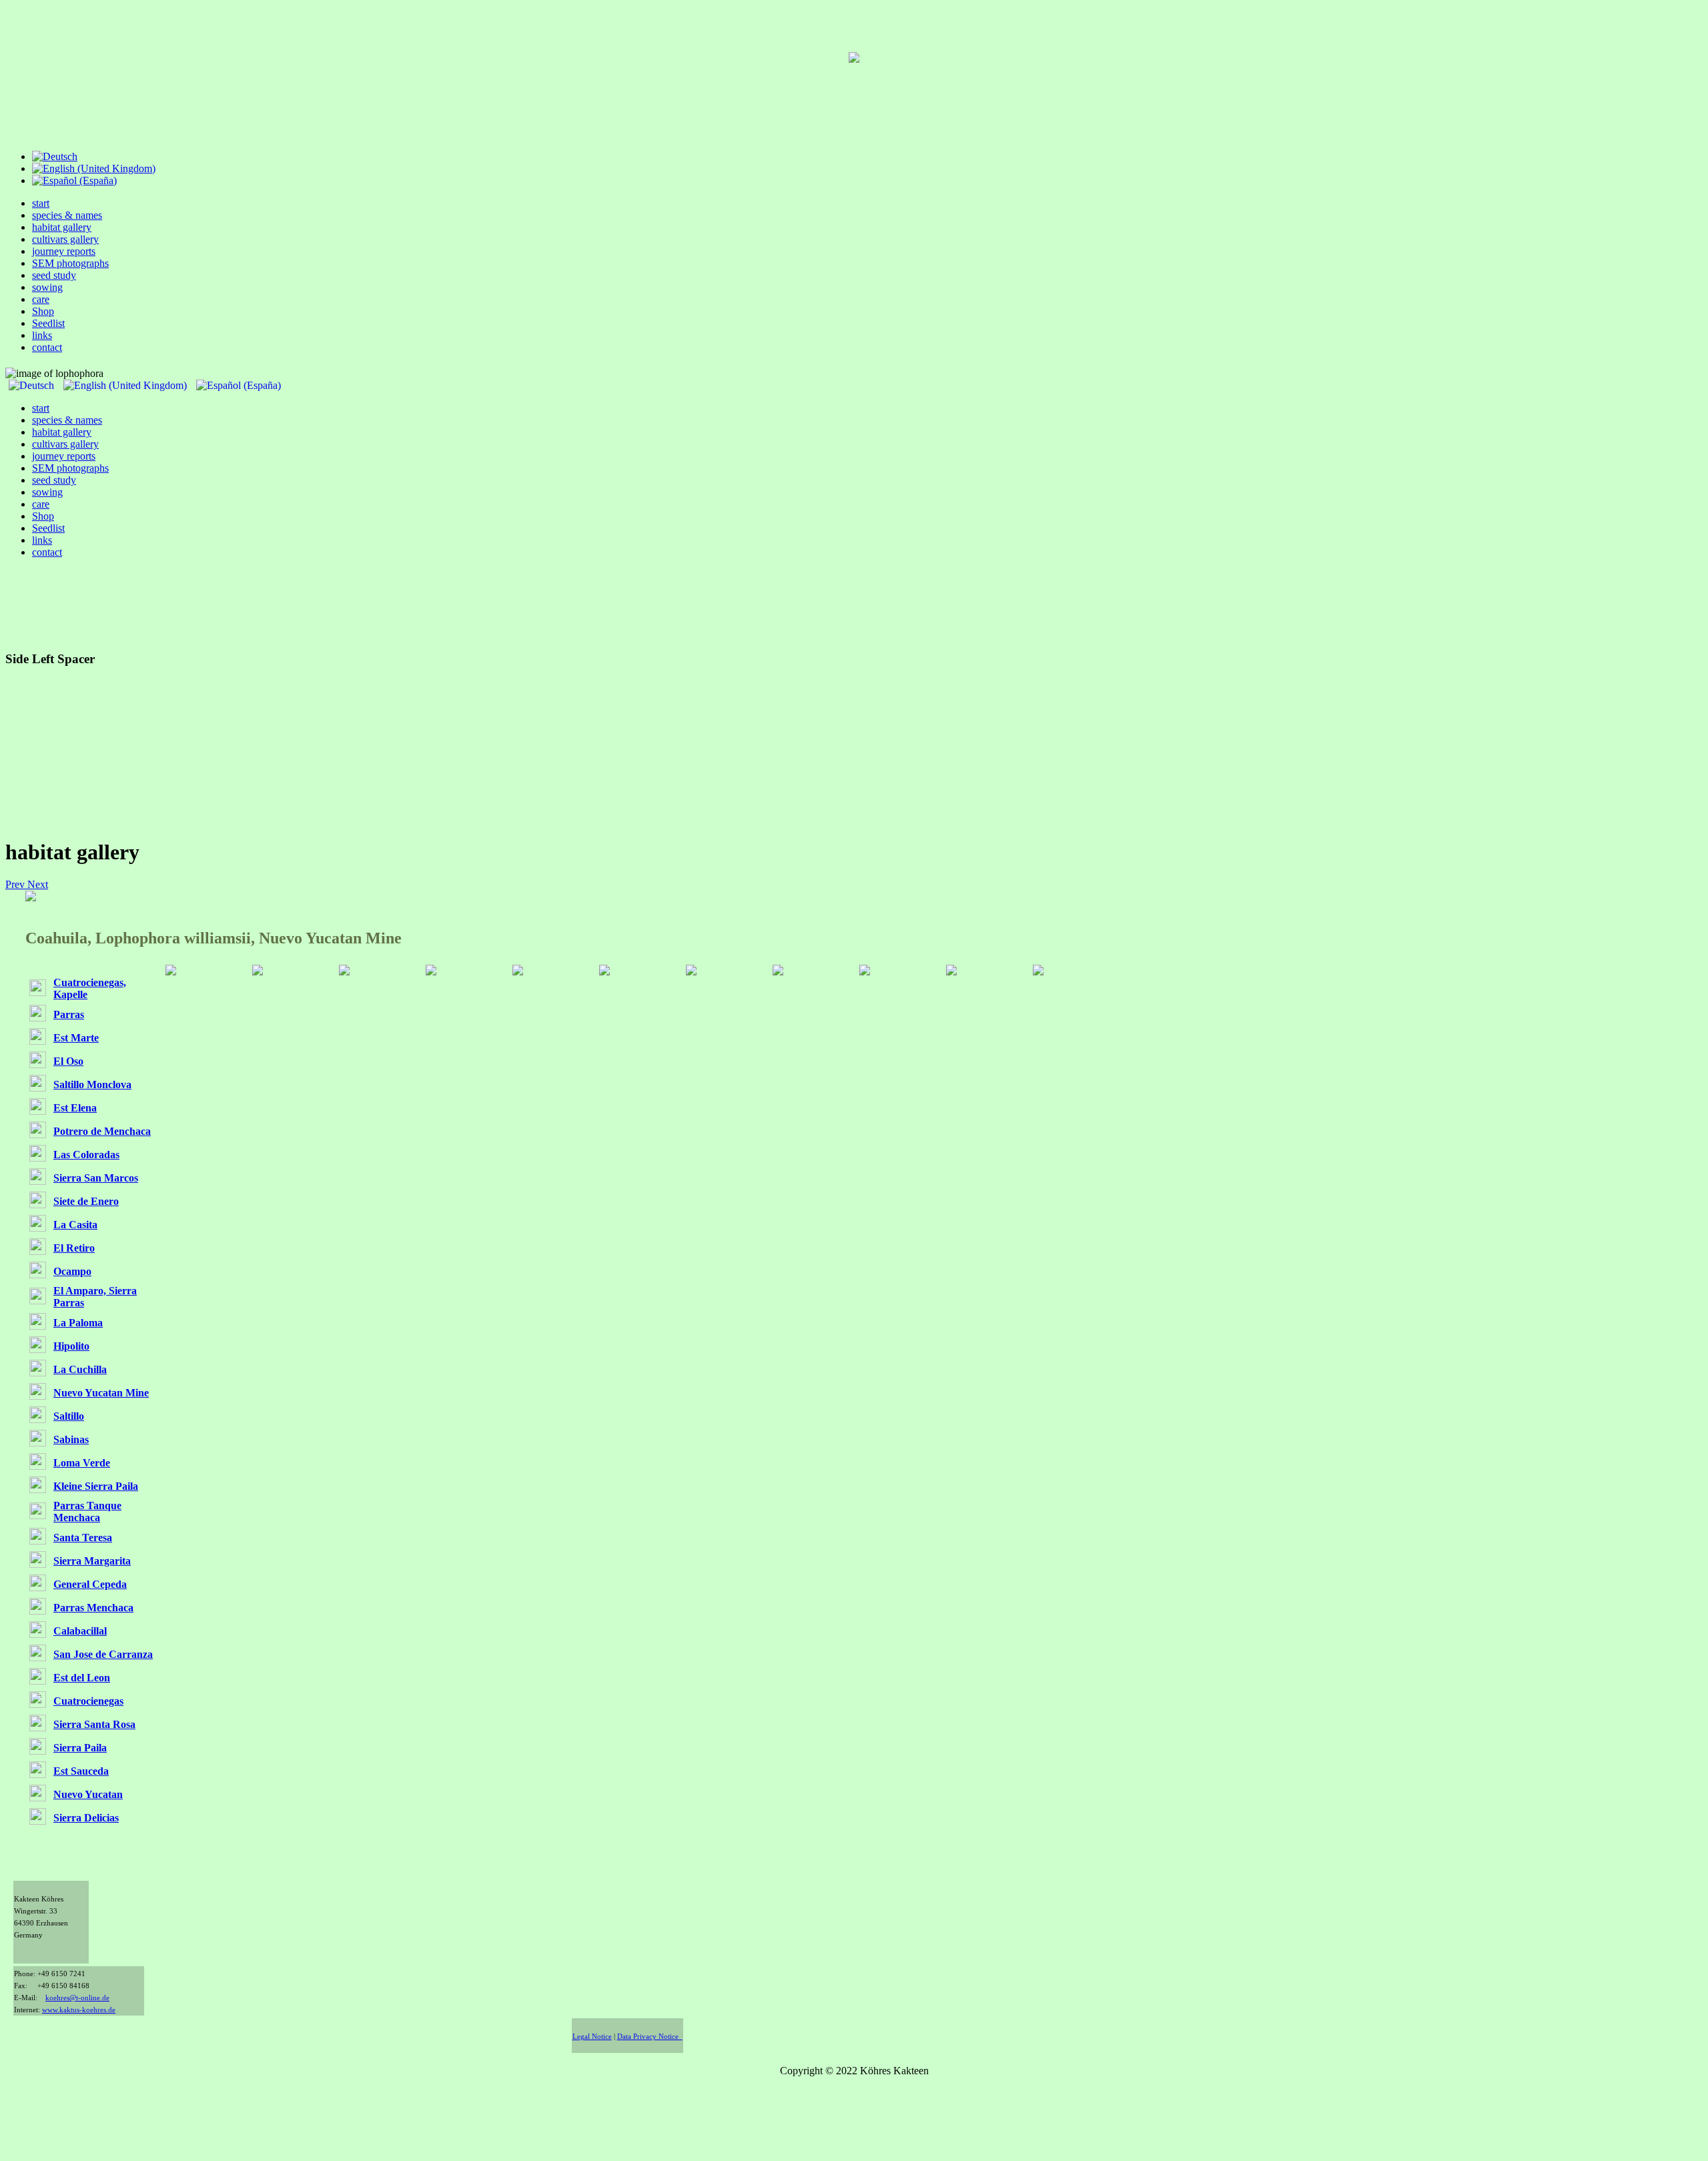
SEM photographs (70, 263)
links (42, 335)
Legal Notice (592, 2037)
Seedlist (48, 323)
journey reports (64, 251)
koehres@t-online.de (77, 1998)
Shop (43, 311)
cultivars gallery (65, 239)
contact (47, 347)
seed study (54, 275)
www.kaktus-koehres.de (79, 2010)
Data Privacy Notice (650, 2037)
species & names (67, 215)
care (41, 299)
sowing (47, 287)
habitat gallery (62, 227)
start (41, 203)
